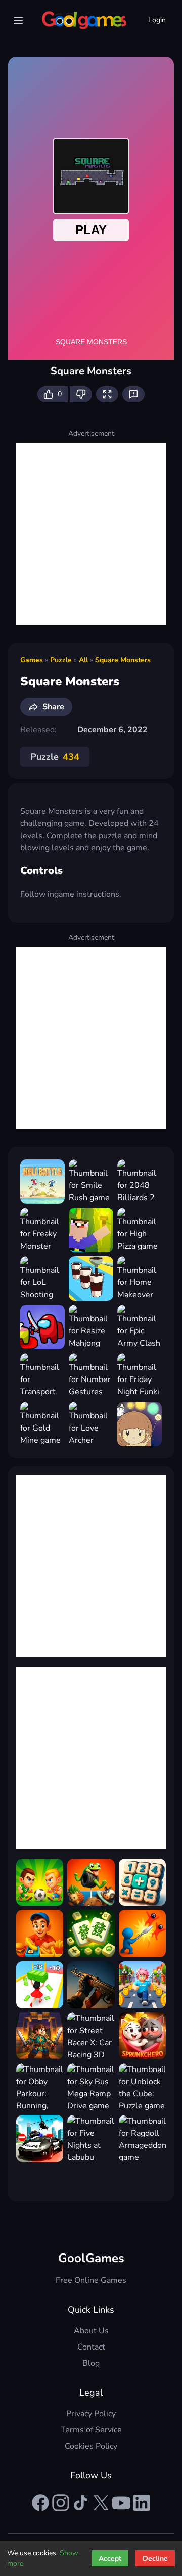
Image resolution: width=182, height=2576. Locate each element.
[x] (101, 2503)
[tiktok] (81, 2503)
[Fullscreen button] (107, 394)
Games (32, 660)
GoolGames (91, 2258)
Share (53, 707)
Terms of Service (91, 2430)
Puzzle (61, 660)
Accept (110, 2559)
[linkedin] (142, 2503)
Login (157, 20)
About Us (91, 2331)
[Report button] (133, 394)
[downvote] (81, 394)
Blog (91, 2363)
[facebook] (40, 2503)
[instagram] (61, 2503)
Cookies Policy (91, 2446)
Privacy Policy (91, 2414)
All (83, 660)
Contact (91, 2347)
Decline (155, 2559)
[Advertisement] (91, 534)
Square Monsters (123, 660)
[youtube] (121, 2503)
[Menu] (18, 20)
